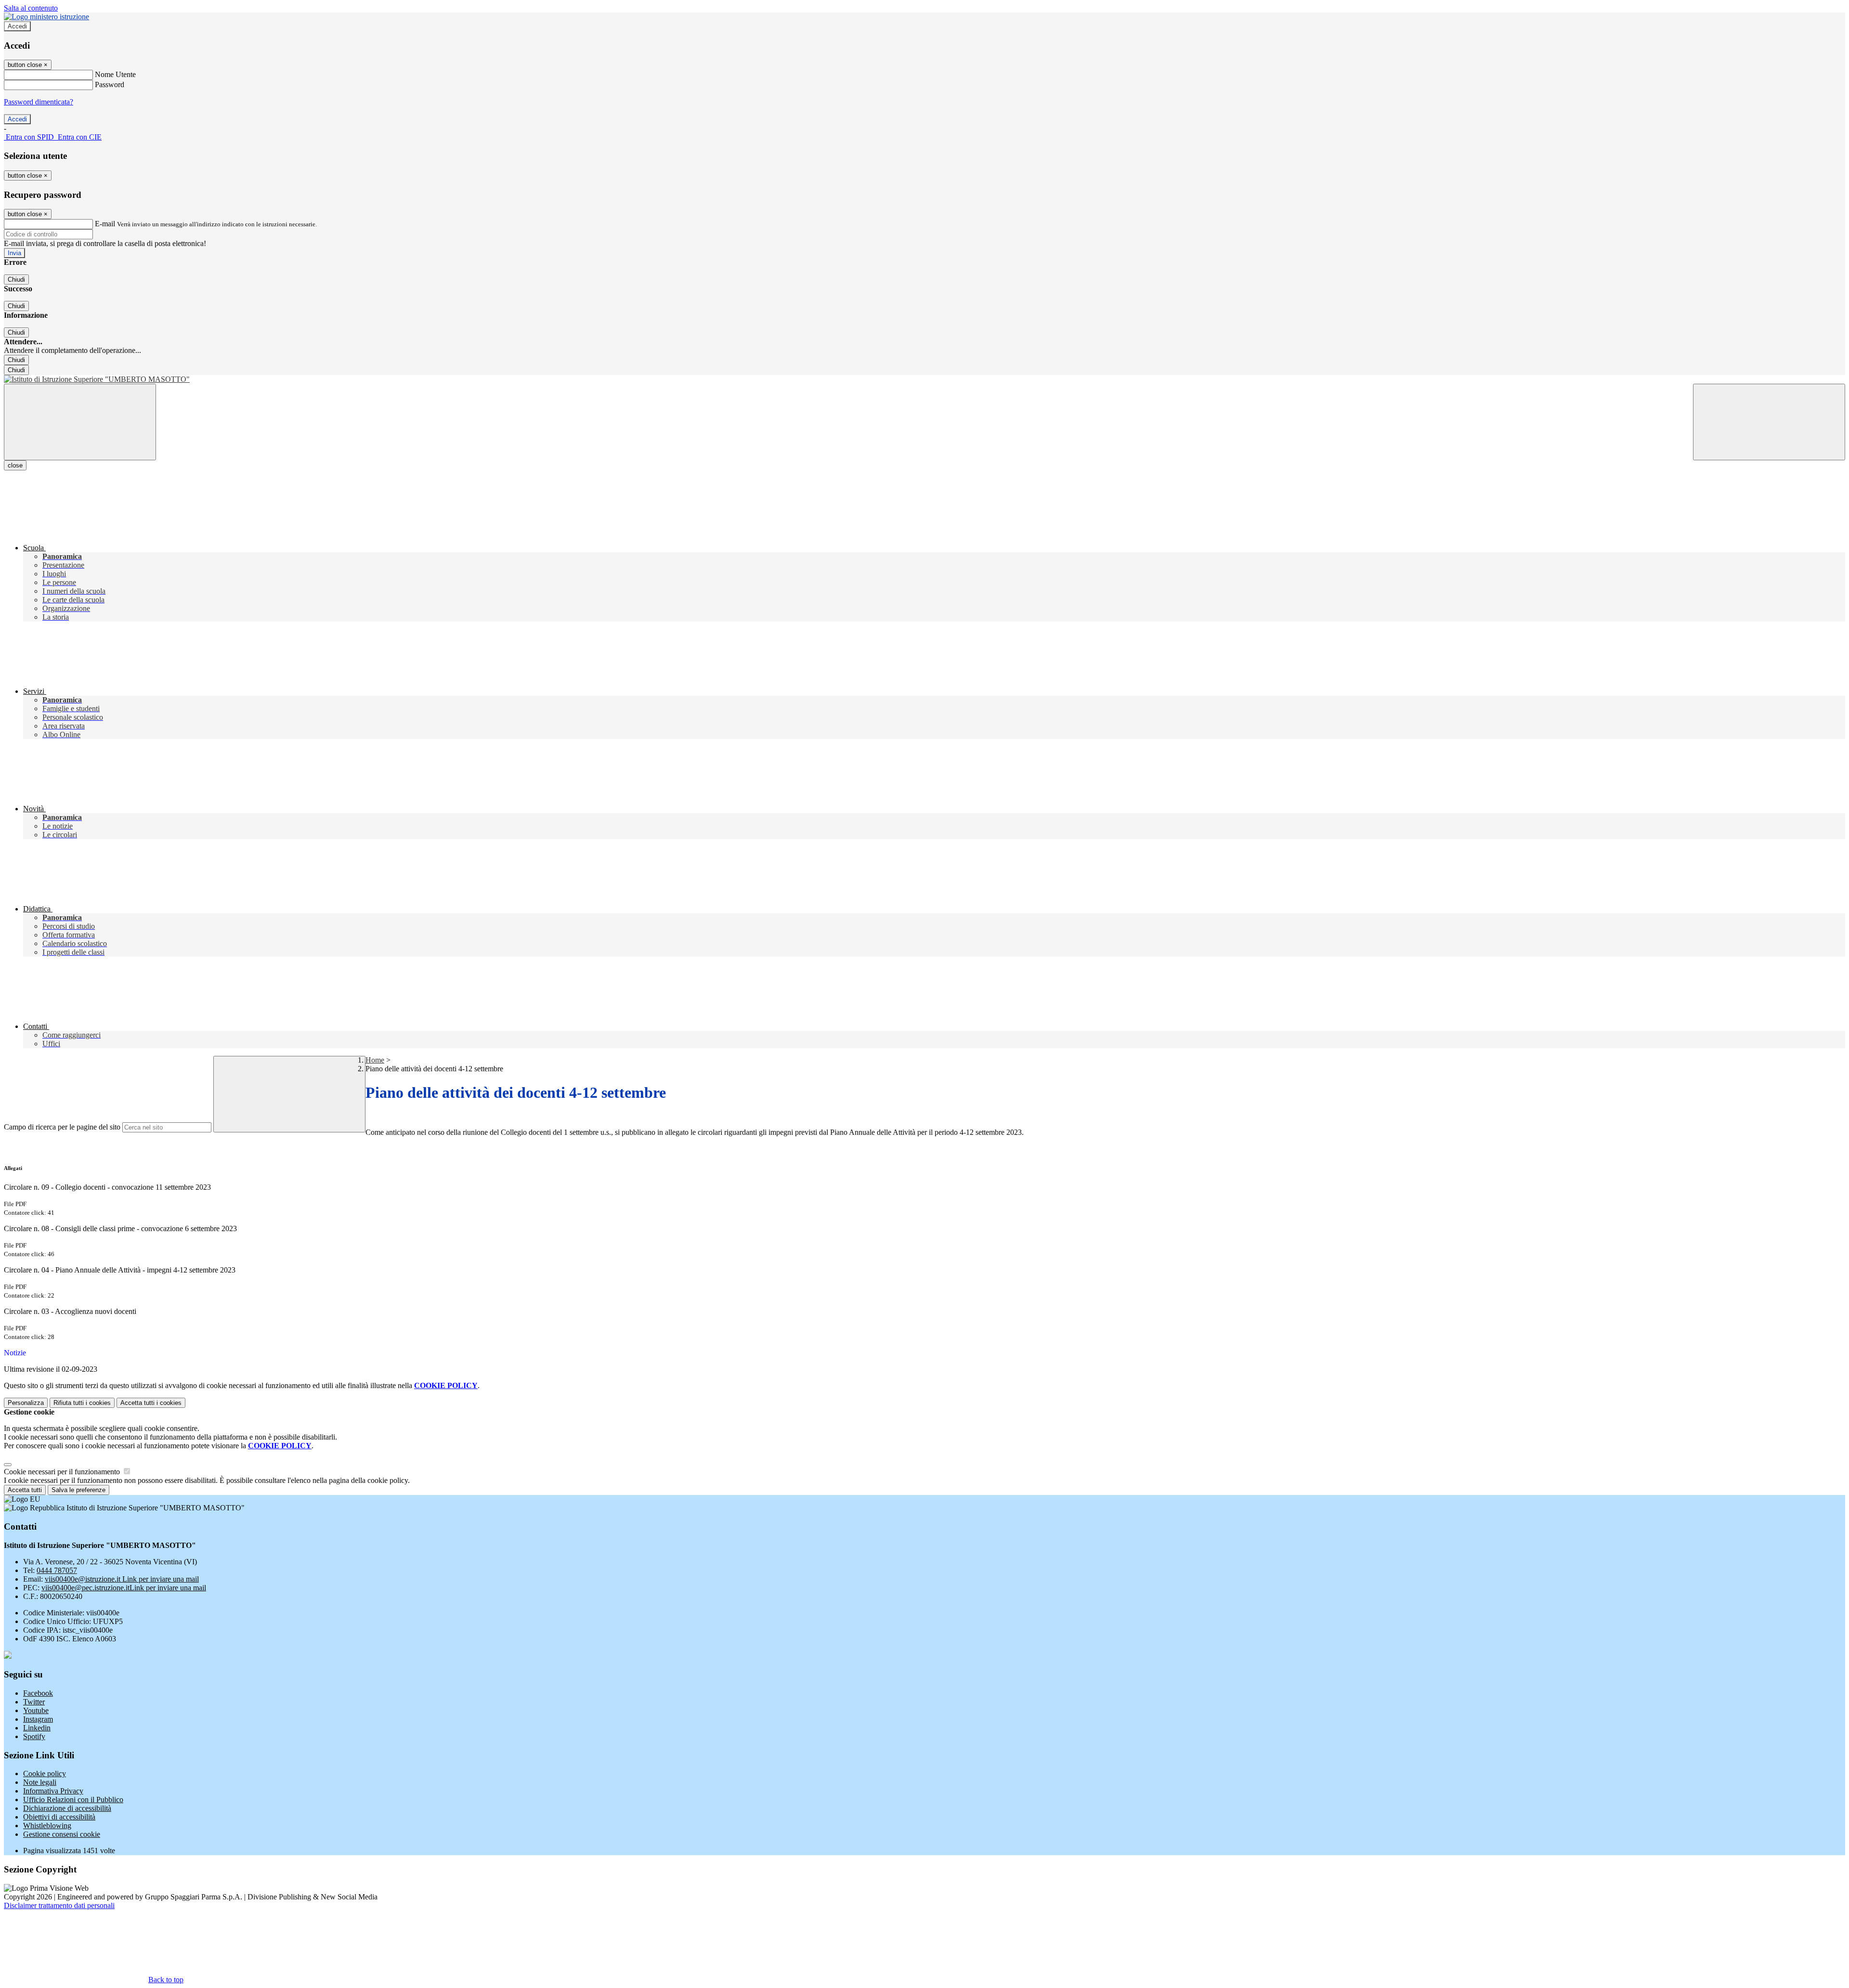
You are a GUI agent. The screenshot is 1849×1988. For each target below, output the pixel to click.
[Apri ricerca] (1769, 422)
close (15, 465)
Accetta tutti (151, 1403)
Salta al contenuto (31, 8)
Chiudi (16, 279)
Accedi (17, 26)
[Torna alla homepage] (924, 379)
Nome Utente (115, 74)
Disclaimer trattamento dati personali (59, 1905)
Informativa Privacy (53, 1791)
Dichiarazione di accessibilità (67, 1808)
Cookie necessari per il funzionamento (63, 1472)
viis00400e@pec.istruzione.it (124, 1588)
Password (110, 84)
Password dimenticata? (39, 102)
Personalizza (26, 1403)
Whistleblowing (47, 1826)
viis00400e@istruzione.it (122, 1579)
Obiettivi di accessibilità (59, 1817)
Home (375, 1060)
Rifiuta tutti (82, 1403)
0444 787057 (57, 1570)
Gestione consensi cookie (62, 1834)
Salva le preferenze (78, 1490)
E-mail (105, 224)
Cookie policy (45, 1774)
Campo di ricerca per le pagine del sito (62, 1127)
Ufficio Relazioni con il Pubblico (73, 1800)
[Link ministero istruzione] (46, 17)
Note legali (40, 1782)
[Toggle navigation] (80, 422)
